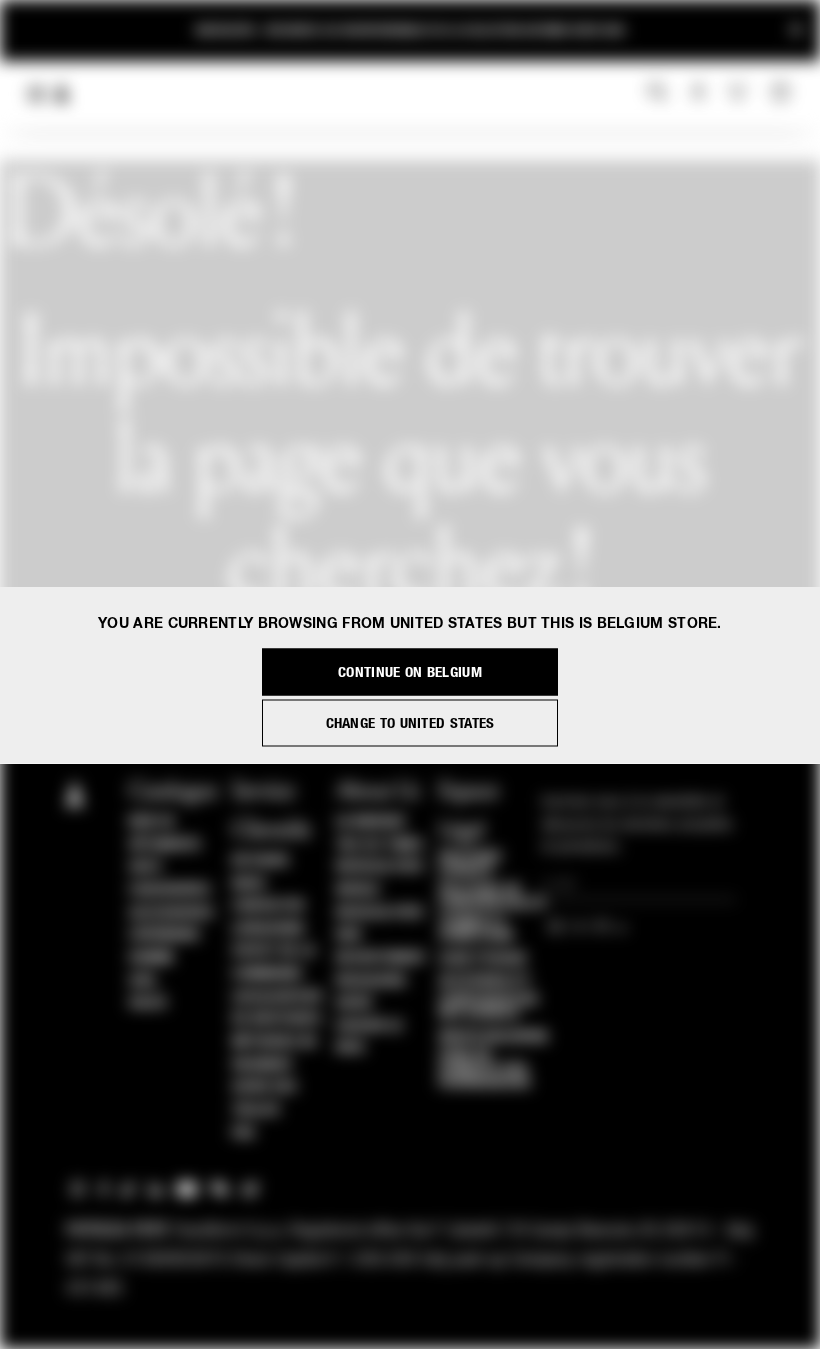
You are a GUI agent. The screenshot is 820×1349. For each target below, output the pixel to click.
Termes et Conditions (476, 929)
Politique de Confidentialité (493, 897)
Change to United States (410, 722)
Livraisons (268, 929)
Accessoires (171, 913)
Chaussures (169, 890)
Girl (143, 981)
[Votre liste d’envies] (739, 92)
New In (151, 822)
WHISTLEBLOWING (494, 1037)
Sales (148, 1003)
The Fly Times (380, 845)
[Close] (796, 30)
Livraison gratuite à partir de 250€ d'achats (410, 24)
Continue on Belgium (410, 671)
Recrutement (381, 958)
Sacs (145, 867)
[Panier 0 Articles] (783, 93)
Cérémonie (165, 935)
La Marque (371, 822)
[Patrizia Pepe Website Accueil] (62, 94)
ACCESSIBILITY (485, 981)
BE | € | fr (582, 928)
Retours (260, 861)
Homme (152, 958)
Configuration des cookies (488, 1007)
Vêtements (165, 845)
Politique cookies (471, 864)
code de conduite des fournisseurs (485, 1069)
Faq (243, 1133)
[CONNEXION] (698, 93)
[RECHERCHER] (657, 93)
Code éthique (483, 959)
